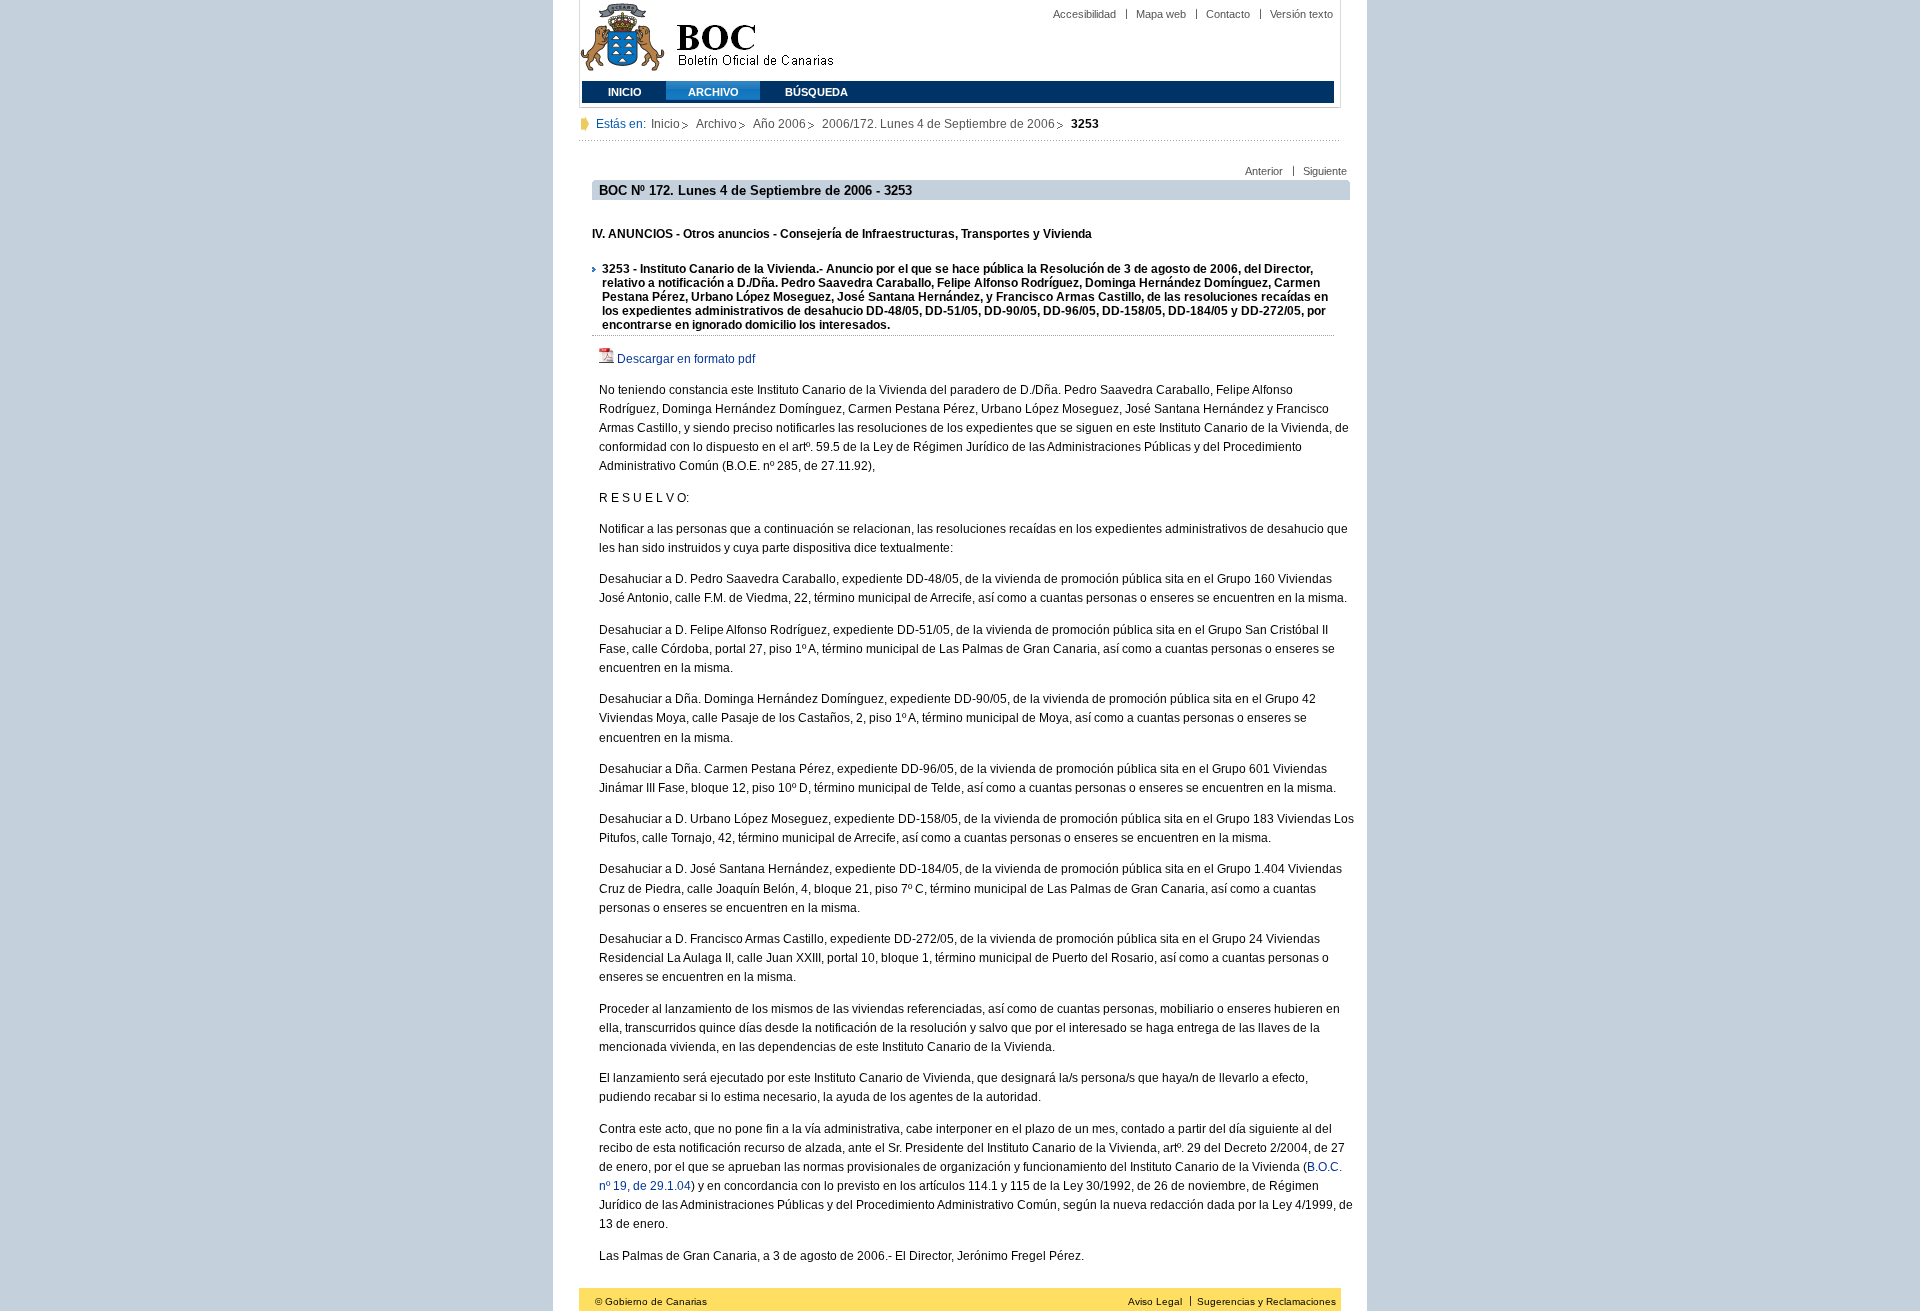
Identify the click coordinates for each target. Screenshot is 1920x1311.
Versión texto (1301, 14)
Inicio (625, 92)
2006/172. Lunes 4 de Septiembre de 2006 (938, 124)
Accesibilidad (1084, 14)
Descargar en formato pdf (686, 359)
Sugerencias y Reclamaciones (1266, 1301)
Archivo (713, 92)
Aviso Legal (1155, 1301)
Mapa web (1161, 14)
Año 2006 (779, 124)
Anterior (1264, 171)
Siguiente (1325, 171)
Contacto (1228, 14)
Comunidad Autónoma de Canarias (622, 40)
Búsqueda (816, 92)
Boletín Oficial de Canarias (755, 40)
